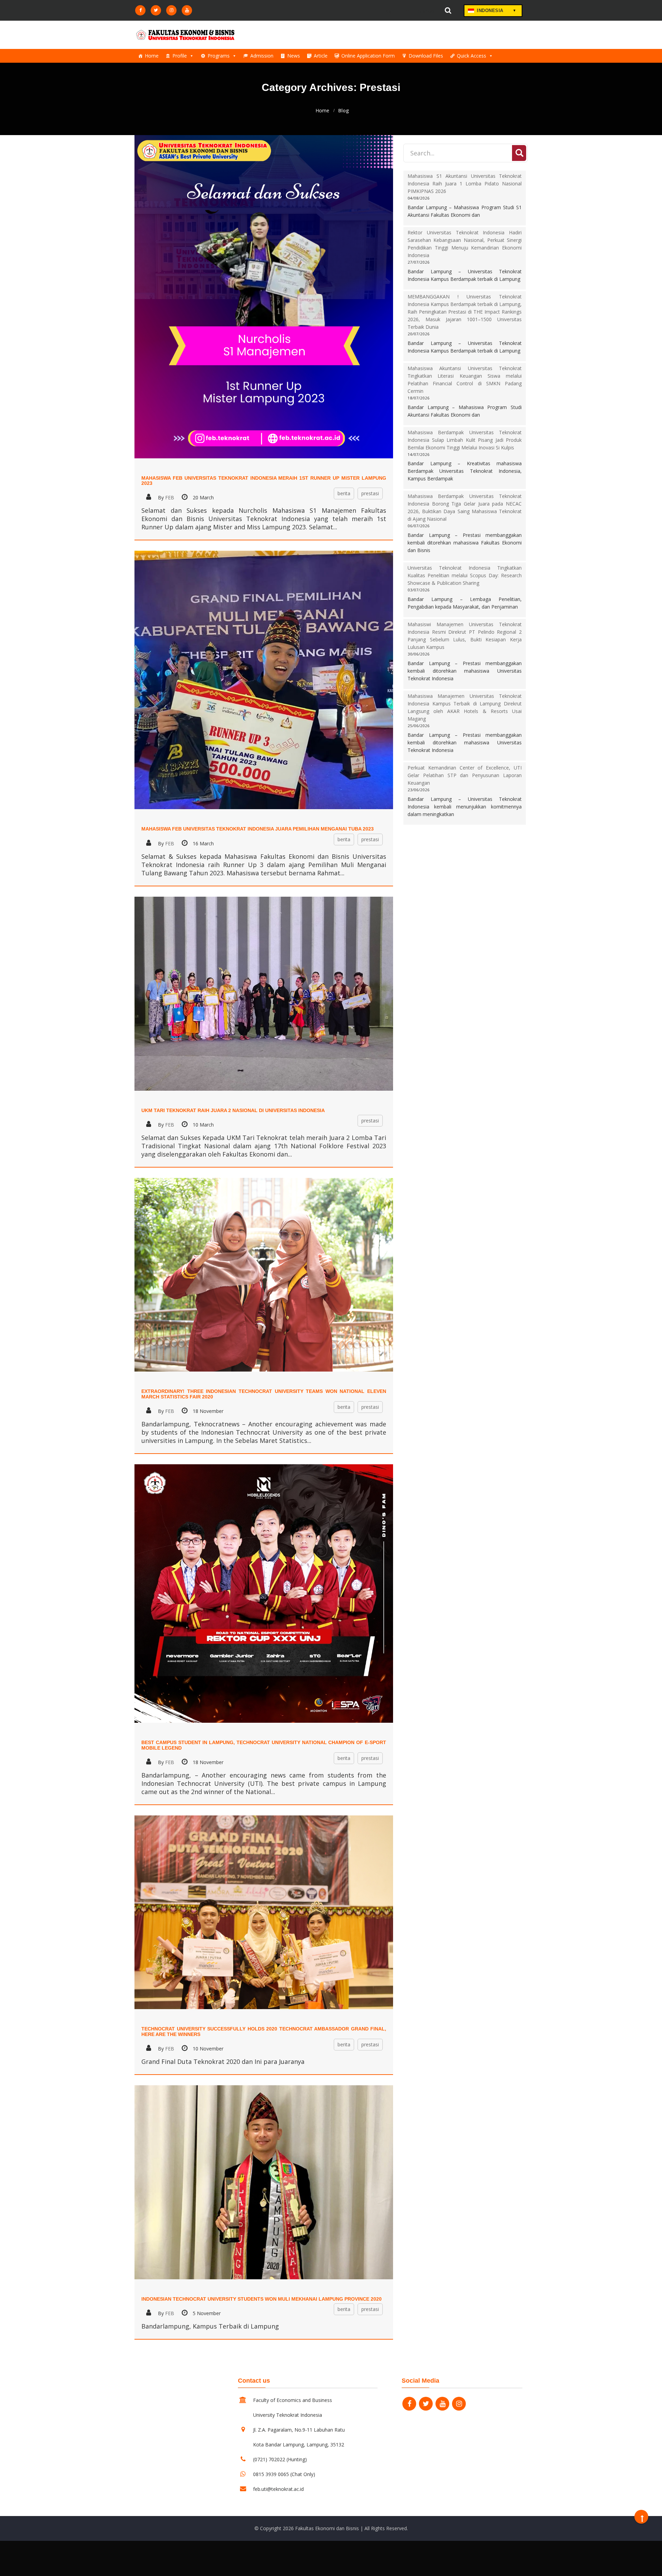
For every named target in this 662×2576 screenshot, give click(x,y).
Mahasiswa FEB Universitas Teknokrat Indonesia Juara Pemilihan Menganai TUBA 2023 (258, 829)
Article (321, 56)
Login (389, 11)
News (294, 56)
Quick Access (472, 56)
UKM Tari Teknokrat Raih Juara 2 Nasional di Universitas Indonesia (233, 1110)
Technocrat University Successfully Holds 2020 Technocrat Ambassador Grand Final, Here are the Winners (264, 2031)
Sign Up (426, 11)
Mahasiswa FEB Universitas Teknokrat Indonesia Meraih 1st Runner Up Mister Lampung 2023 (264, 481)
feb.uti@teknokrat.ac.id (278, 2489)
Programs (219, 56)
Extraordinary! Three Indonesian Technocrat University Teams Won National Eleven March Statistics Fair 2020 (264, 1394)
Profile (180, 56)
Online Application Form (368, 56)
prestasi (370, 493)
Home (152, 56)
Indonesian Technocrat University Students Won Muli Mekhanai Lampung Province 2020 (262, 2299)
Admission (262, 56)
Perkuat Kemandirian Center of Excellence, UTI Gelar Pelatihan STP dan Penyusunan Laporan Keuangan (465, 775)
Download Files (426, 56)
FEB (170, 497)
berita (344, 493)
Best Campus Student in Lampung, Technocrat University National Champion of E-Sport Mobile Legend (264, 1745)
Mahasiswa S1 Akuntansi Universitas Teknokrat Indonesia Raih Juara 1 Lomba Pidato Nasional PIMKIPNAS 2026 (465, 184)
